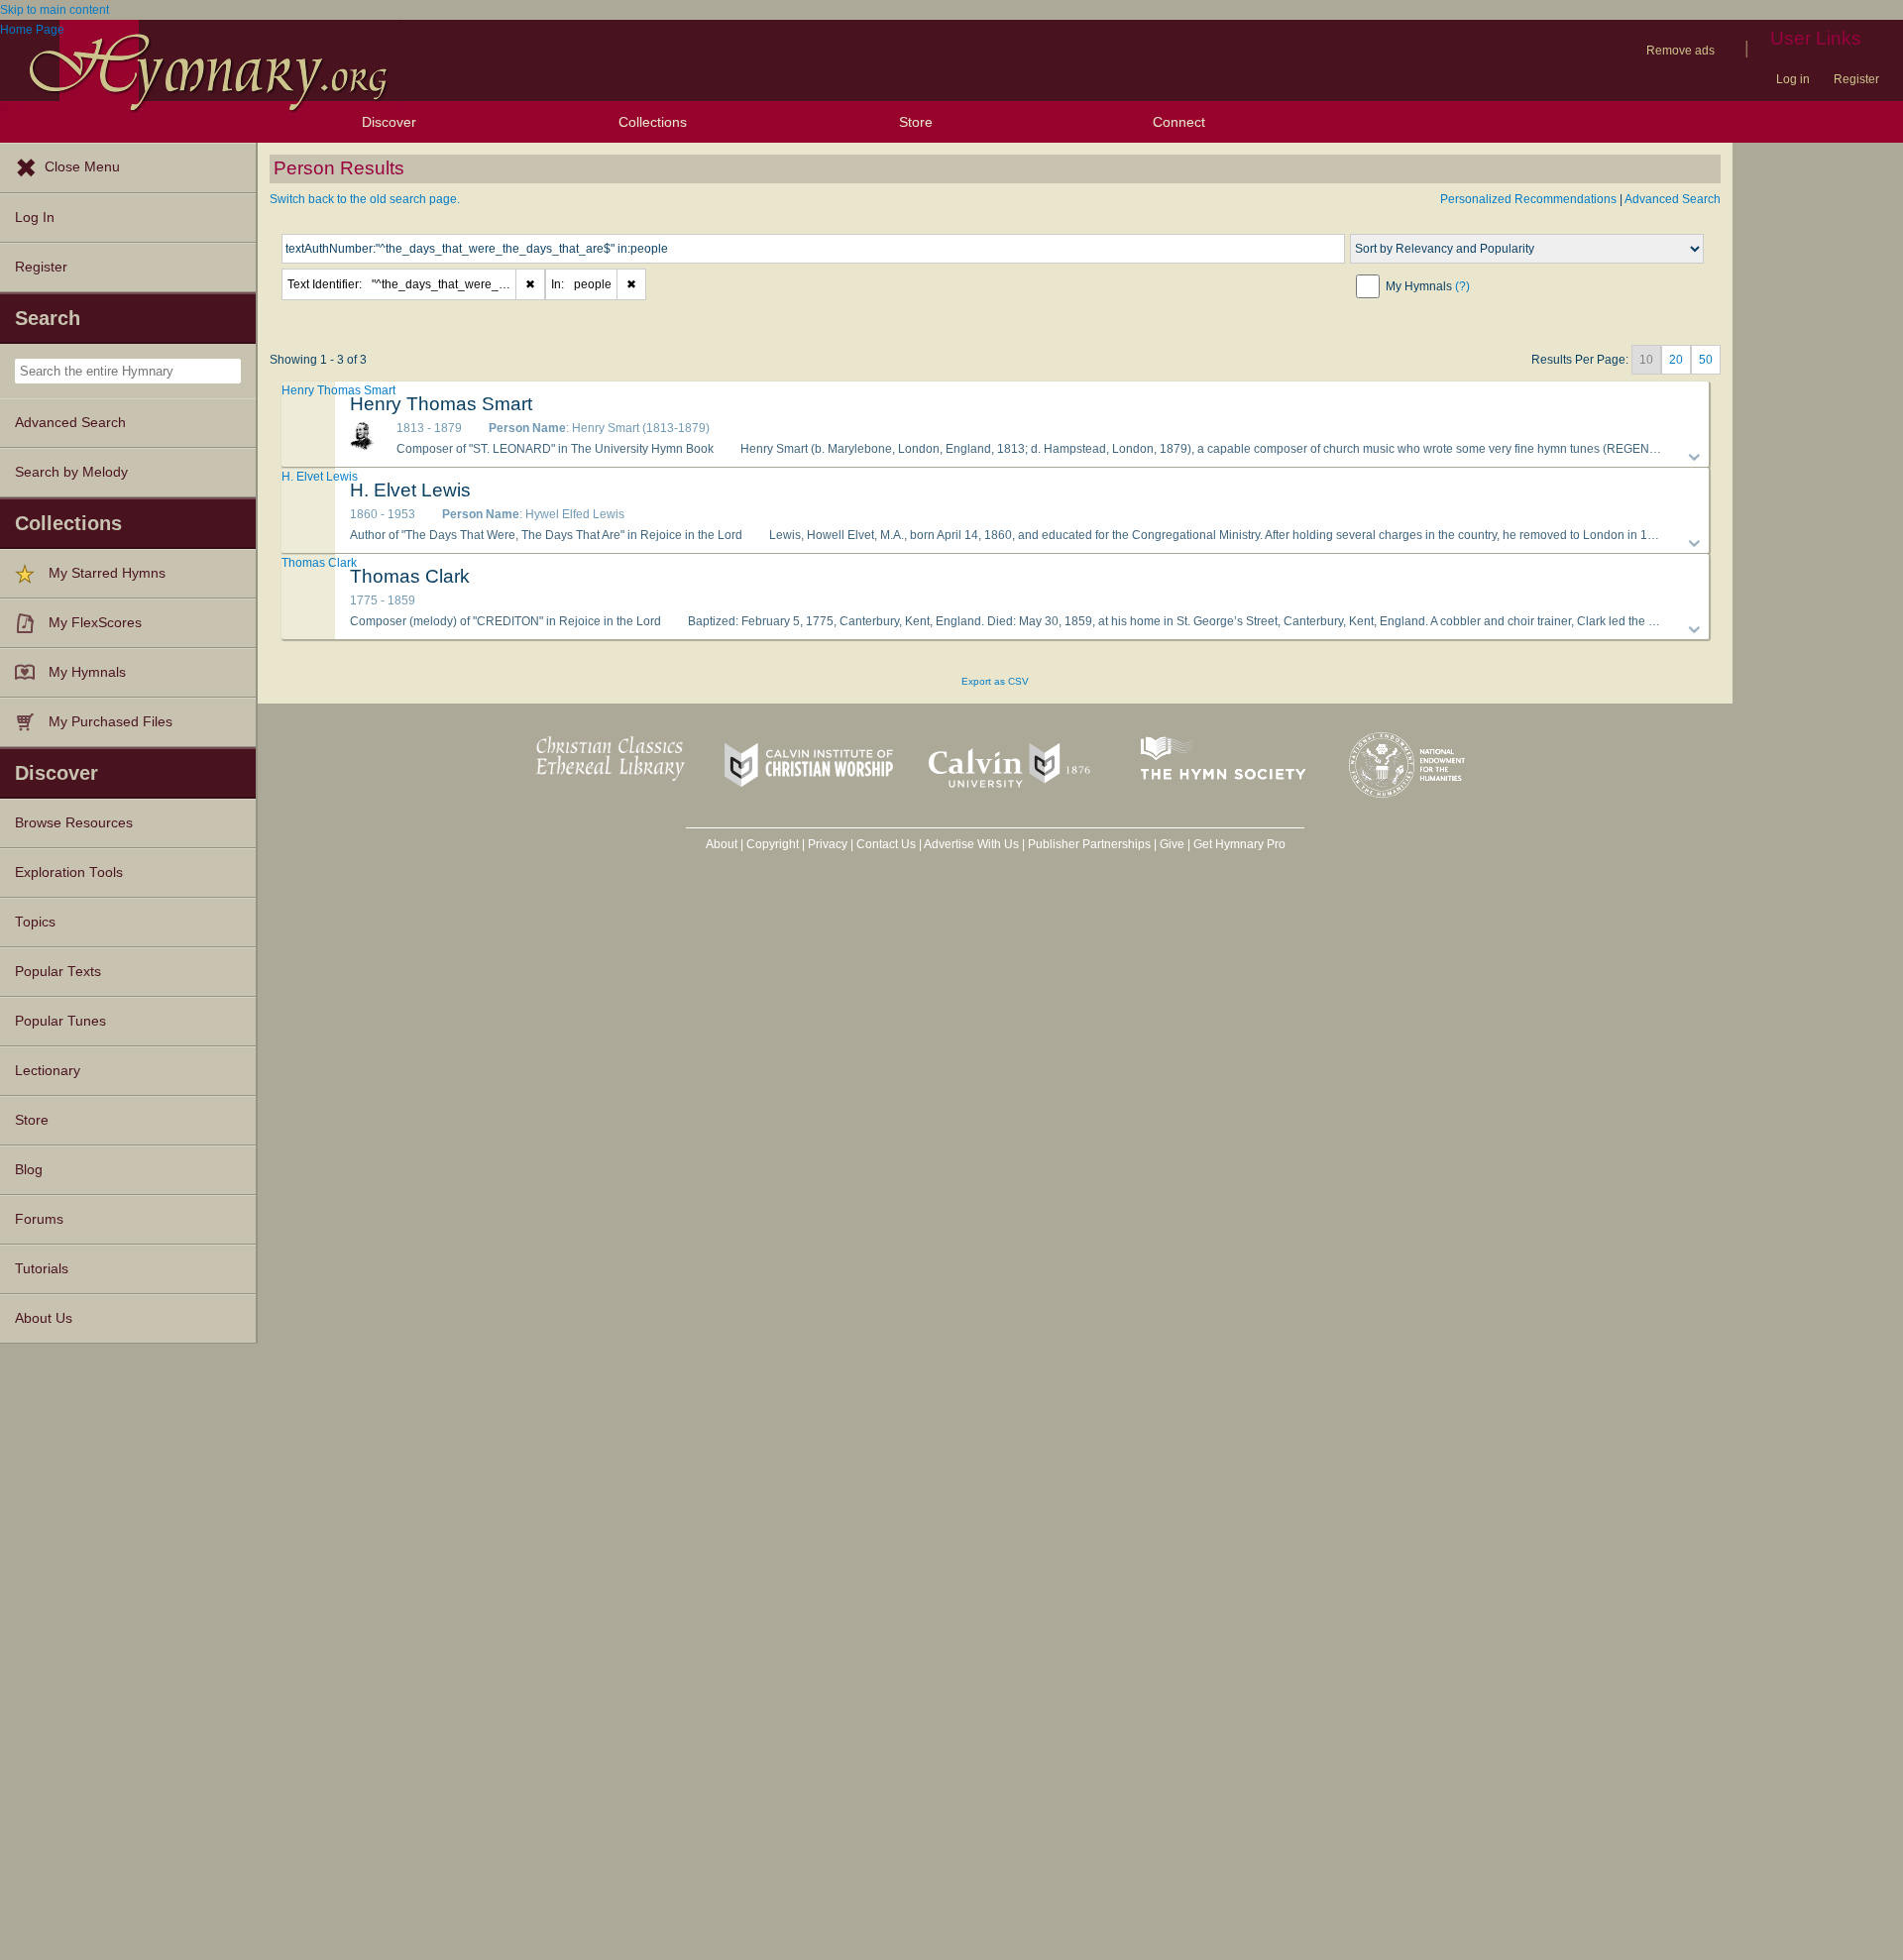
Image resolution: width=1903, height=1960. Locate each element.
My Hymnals (87, 672)
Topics (35, 922)
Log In (35, 218)
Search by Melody (71, 472)
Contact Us (886, 844)
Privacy (828, 844)
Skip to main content (55, 10)
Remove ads (1680, 51)
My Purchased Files (111, 722)
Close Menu (82, 167)
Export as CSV (995, 681)
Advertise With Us (971, 844)
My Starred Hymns (107, 573)
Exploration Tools (69, 872)
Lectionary (48, 1071)
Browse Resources (74, 823)
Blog (29, 1170)
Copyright (773, 844)
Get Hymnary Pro (1239, 844)
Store (916, 122)
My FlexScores (95, 623)
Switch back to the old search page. (365, 199)
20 (1676, 360)
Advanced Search (70, 423)
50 (1706, 360)
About (722, 844)
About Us (44, 1318)
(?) (1462, 286)
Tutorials (42, 1269)
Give (1172, 844)
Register (1856, 79)
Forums (39, 1219)
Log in (1793, 79)
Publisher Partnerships (1089, 844)
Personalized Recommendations (1528, 199)
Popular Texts (58, 972)
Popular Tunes (60, 1021)
